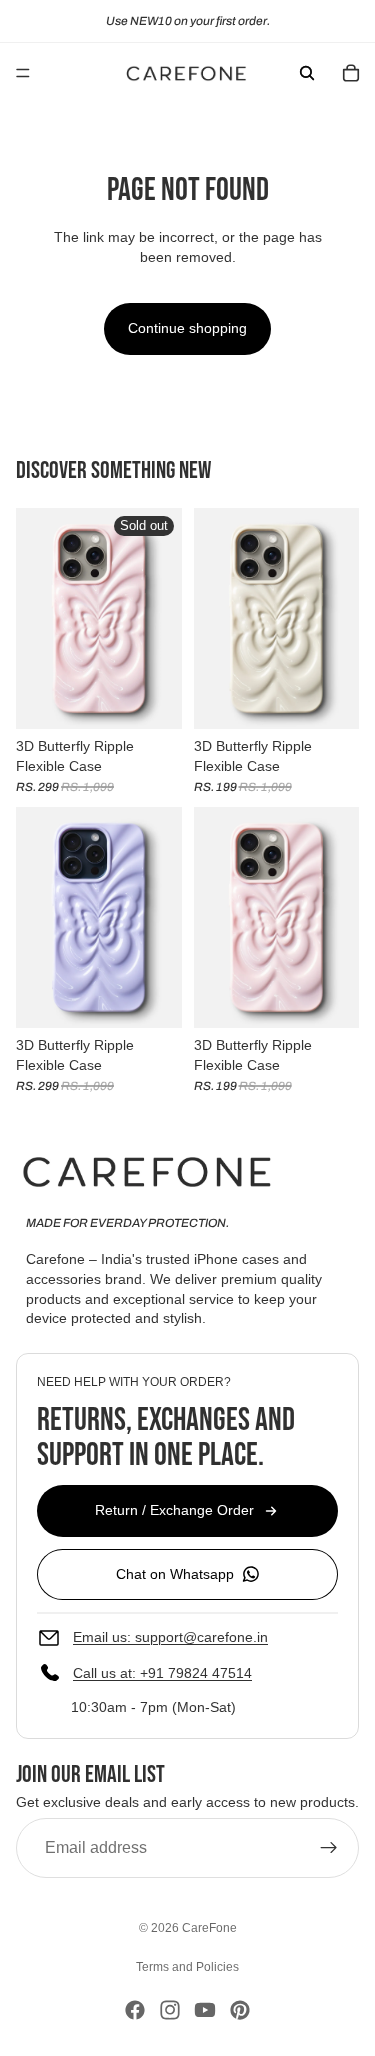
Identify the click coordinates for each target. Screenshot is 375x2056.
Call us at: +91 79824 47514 (162, 1674)
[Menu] (23, 73)
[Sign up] (329, 1849)
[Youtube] (205, 2010)
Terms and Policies (187, 1967)
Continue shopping (187, 328)
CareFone (209, 1928)
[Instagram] (170, 2010)
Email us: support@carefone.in (170, 1638)
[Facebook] (135, 2010)
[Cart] (351, 73)
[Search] (307, 73)
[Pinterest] (240, 2010)
